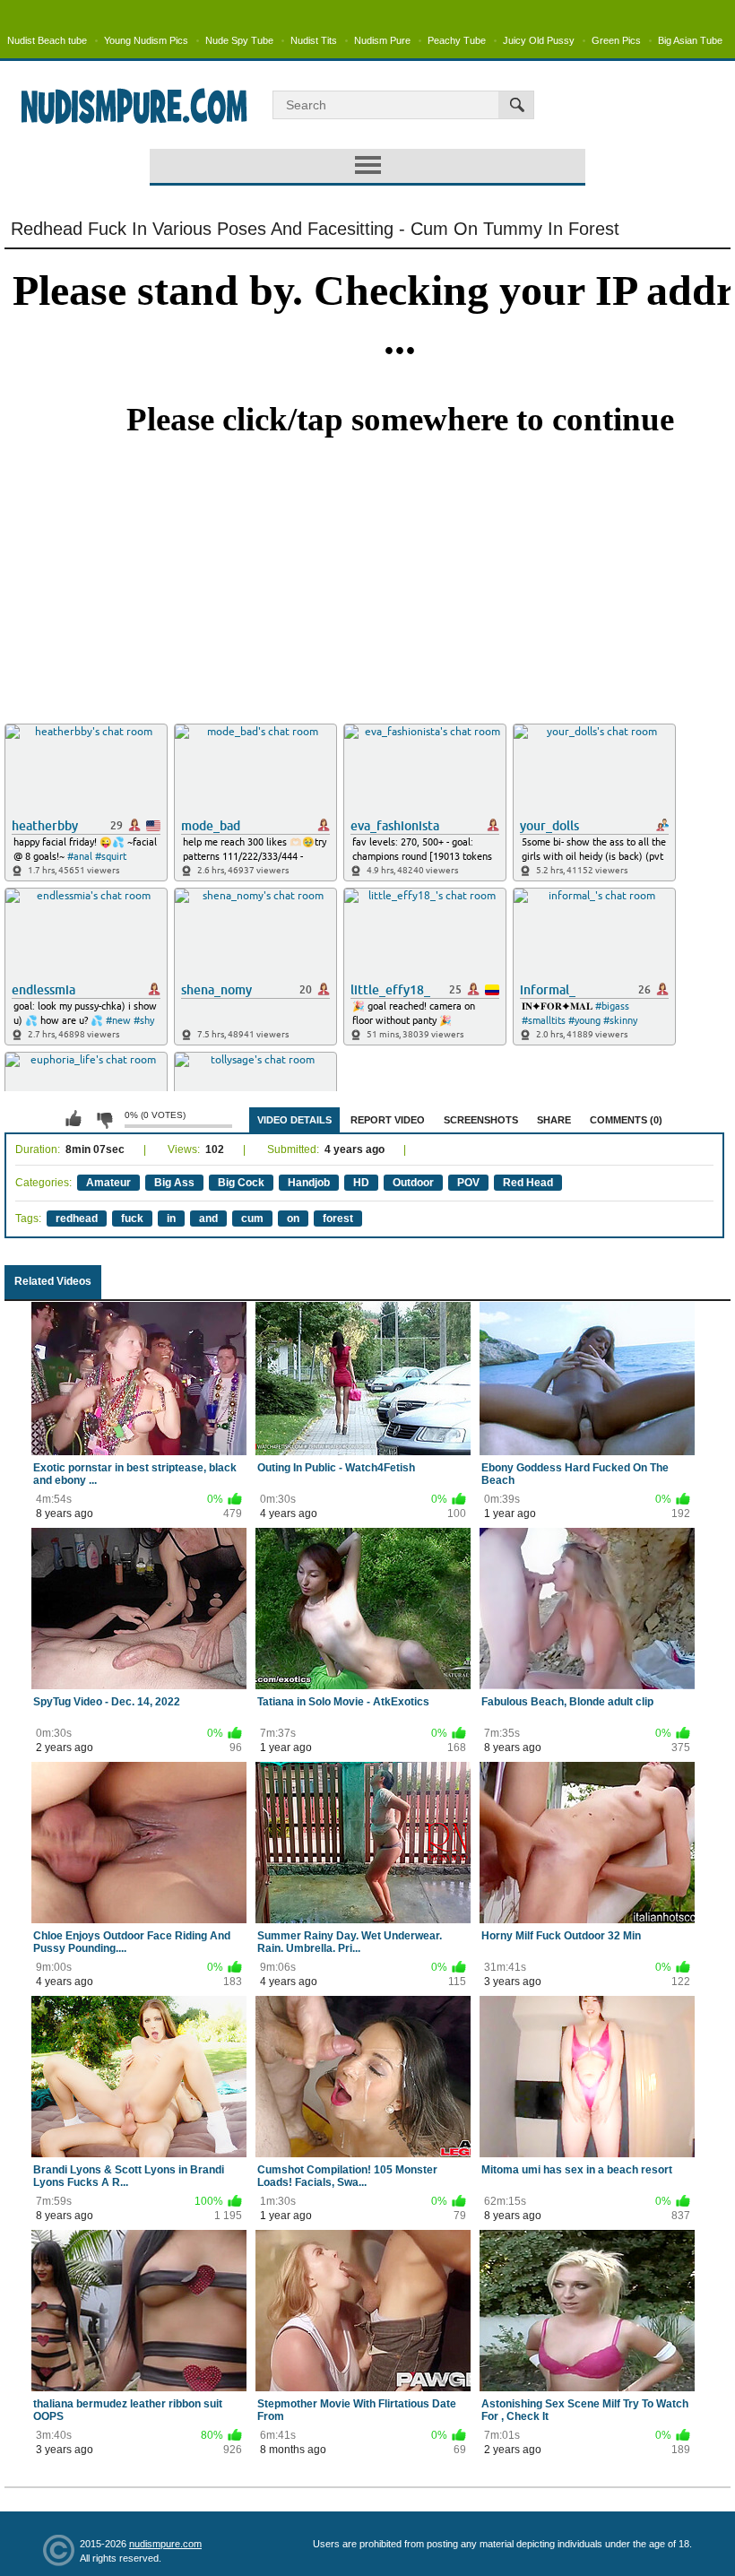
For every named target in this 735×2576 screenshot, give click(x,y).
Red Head (528, 1183)
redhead (77, 1219)
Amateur (108, 1183)
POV (468, 1183)
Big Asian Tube (690, 40)
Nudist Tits (314, 40)
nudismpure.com (165, 2544)
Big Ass (174, 1183)
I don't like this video (104, 1119)
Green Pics (616, 40)
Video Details (294, 1120)
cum (252, 1219)
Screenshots (481, 1120)
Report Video (388, 1120)
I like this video (73, 1119)
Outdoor (413, 1183)
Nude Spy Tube (239, 40)
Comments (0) (626, 1120)
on (293, 1219)
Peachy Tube (457, 40)
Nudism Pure (382, 40)
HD (361, 1183)
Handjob (309, 1183)
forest (338, 1219)
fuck (132, 1219)
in (171, 1219)
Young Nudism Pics (146, 40)
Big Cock (241, 1183)
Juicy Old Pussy (539, 40)
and (208, 1219)
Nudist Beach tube (47, 40)
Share (554, 1120)
